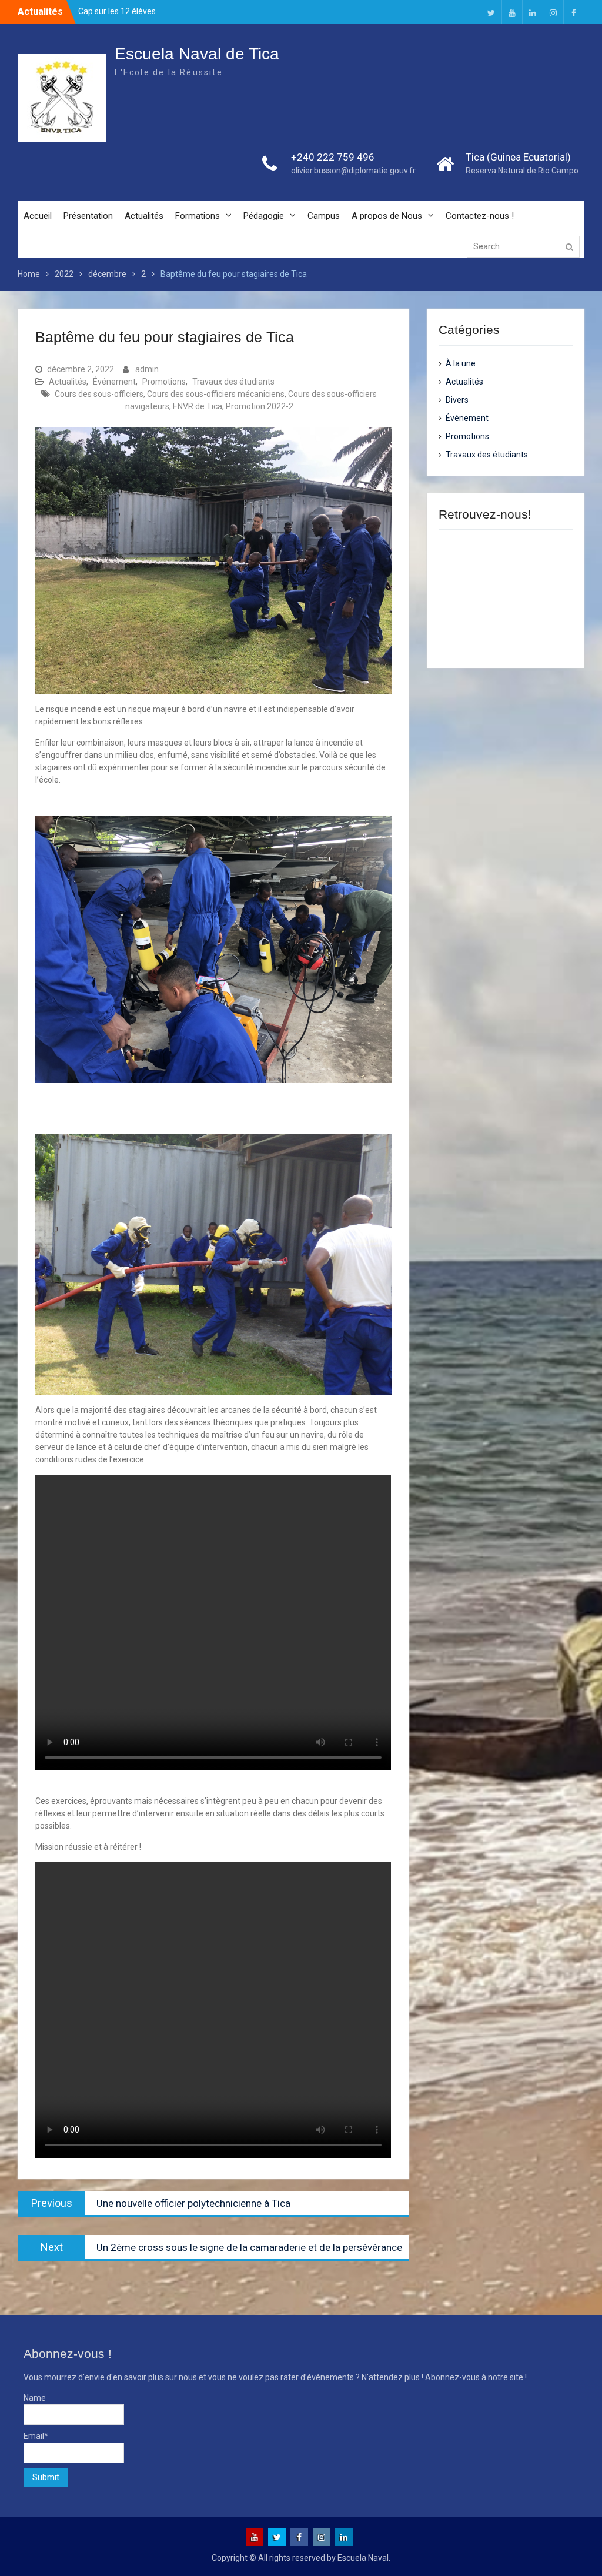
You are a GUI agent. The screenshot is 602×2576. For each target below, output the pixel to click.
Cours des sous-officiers (99, 394)
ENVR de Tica (198, 406)
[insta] (322, 2537)
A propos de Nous (387, 216)
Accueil (38, 216)
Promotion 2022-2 (260, 406)
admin (147, 369)
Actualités (144, 216)
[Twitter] (491, 12)
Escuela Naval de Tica (197, 54)
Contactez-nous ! (480, 216)
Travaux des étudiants (233, 382)
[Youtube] (512, 12)
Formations (198, 216)
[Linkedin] (533, 12)
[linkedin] (344, 2537)
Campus (324, 216)
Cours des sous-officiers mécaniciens (216, 394)
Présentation (88, 216)
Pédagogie (264, 216)
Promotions (164, 382)
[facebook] (299, 2537)
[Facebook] (574, 12)
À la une (461, 363)
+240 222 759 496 (333, 157)
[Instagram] (553, 12)
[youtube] (255, 2537)
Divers (457, 400)
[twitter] (277, 2537)
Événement (114, 382)
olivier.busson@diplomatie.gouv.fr (353, 171)
